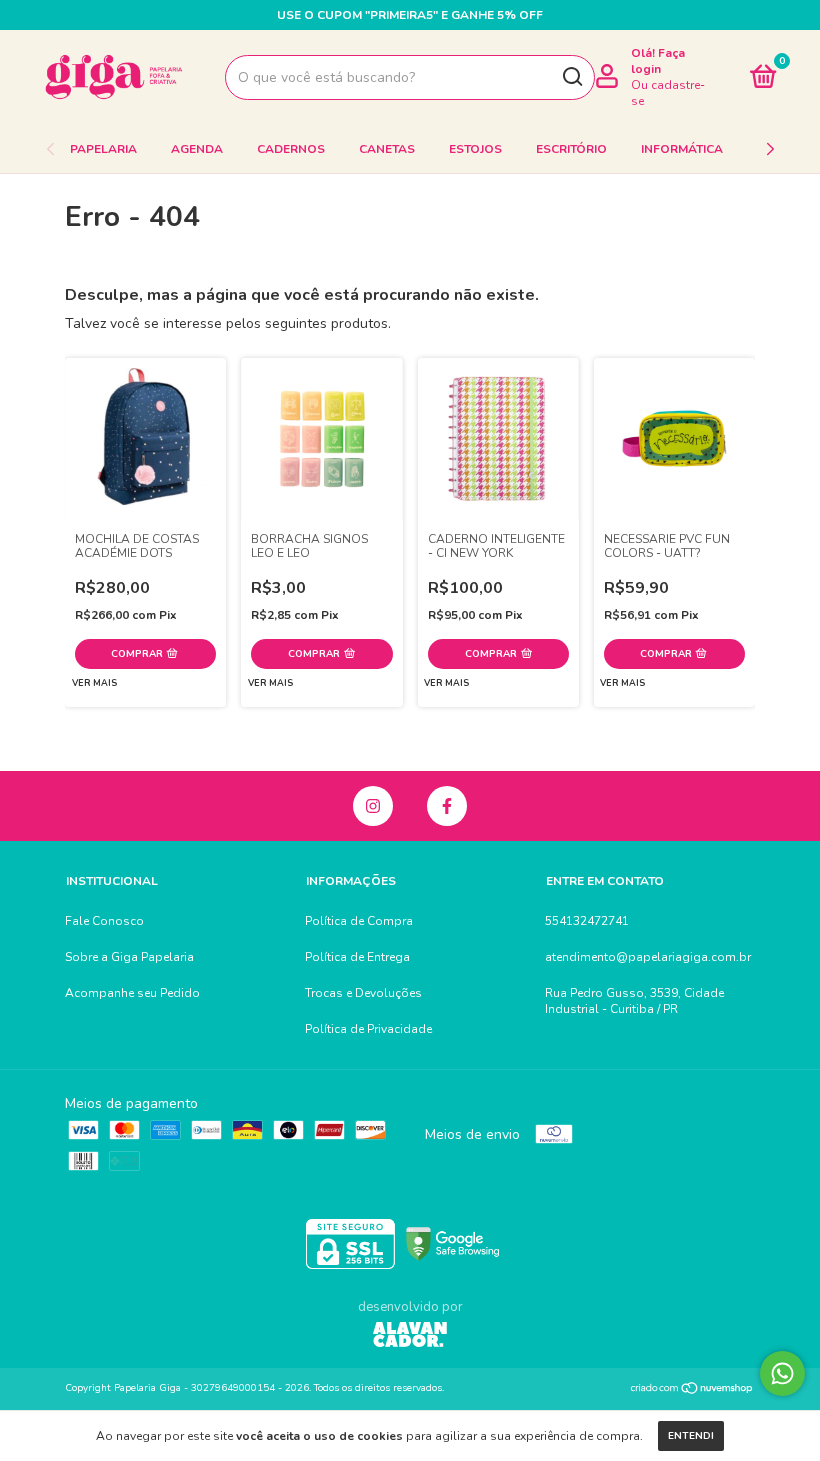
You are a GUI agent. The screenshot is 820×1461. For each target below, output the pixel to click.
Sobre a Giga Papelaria (129, 957)
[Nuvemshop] (692, 1390)
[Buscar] (571, 77)
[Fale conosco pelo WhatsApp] (782, 1373)
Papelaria (103, 149)
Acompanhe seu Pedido (132, 993)
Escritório (571, 149)
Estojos (475, 149)
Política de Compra (359, 921)
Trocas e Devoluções (363, 993)
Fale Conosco (104, 921)
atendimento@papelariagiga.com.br (648, 957)
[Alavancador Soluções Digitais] (410, 1337)
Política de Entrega (357, 957)
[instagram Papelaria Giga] (373, 806)
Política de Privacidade (368, 1029)
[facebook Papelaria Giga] (447, 806)
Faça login (658, 61)
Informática (682, 149)
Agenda (197, 149)
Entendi (691, 1436)
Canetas (387, 149)
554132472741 (587, 921)
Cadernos (291, 149)
